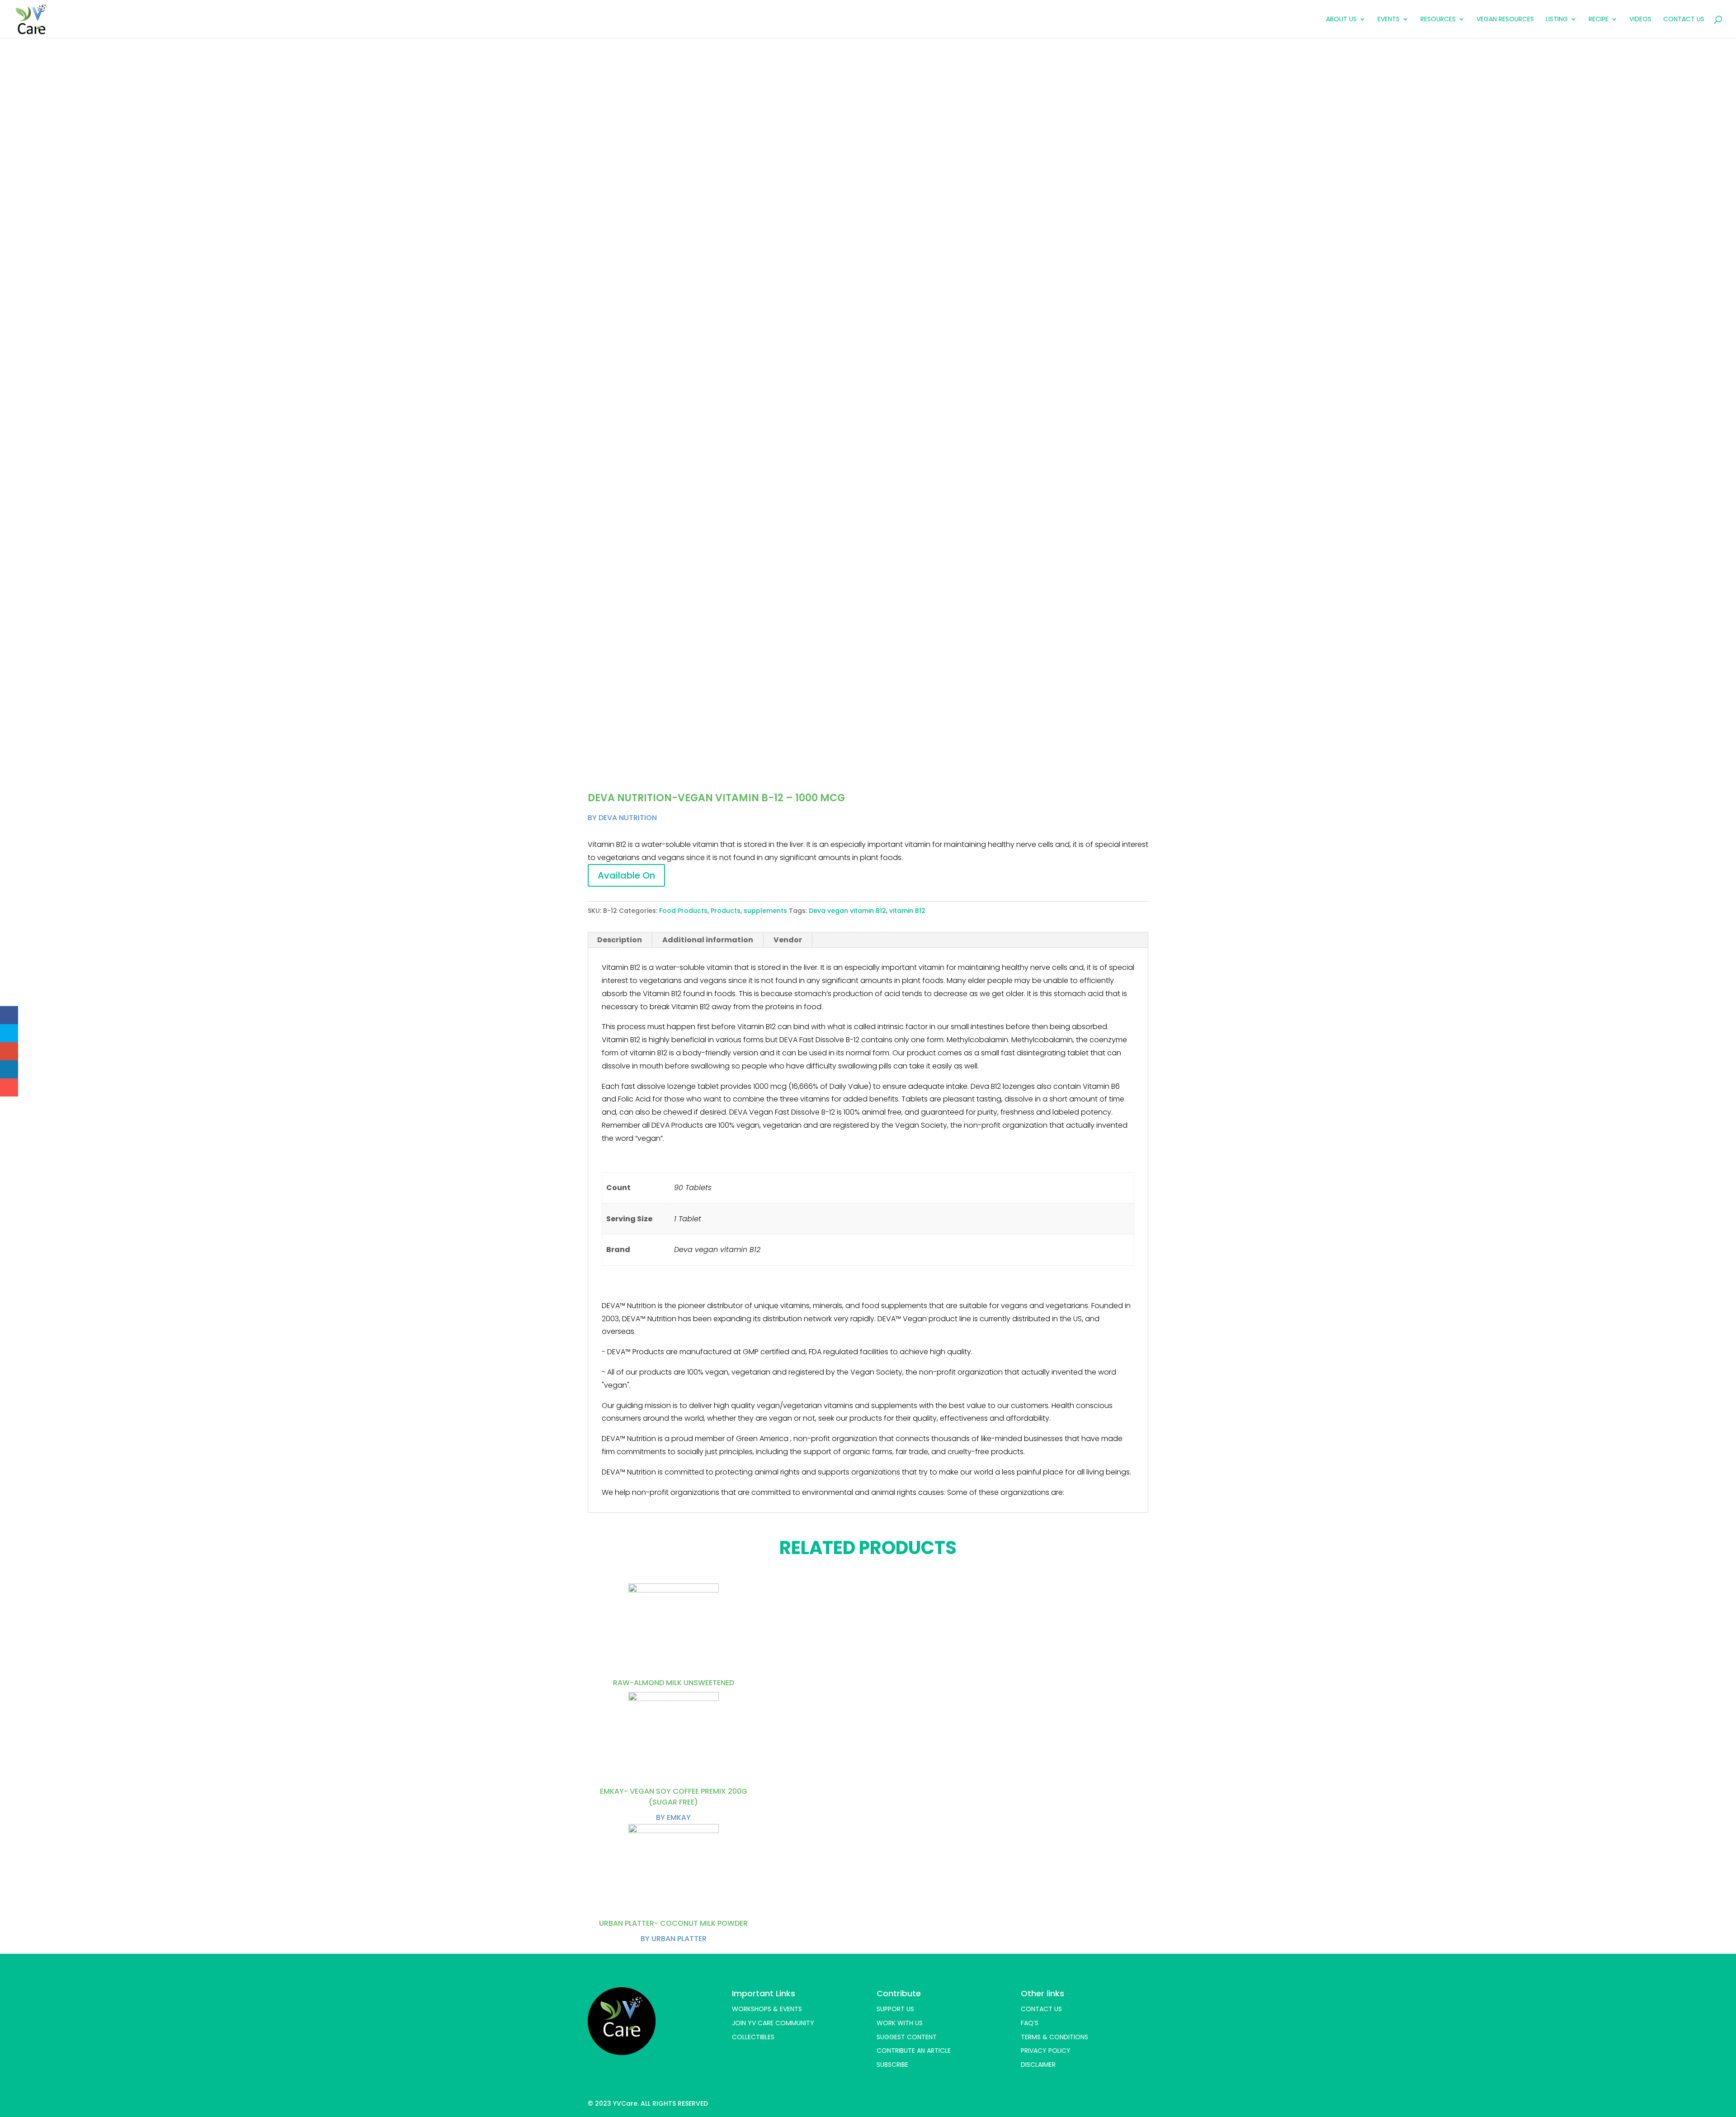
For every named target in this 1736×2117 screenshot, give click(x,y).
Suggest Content (907, 2037)
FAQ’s (1030, 2023)
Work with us (900, 2023)
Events (1389, 20)
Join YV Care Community (773, 2023)
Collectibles (753, 2037)
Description (620, 940)
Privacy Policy (1046, 2051)
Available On (626, 875)
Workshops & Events (767, 2009)
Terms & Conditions (1054, 2037)
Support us (895, 2009)
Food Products (683, 911)
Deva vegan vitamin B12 (847, 911)
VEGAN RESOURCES (1505, 20)
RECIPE (1599, 20)
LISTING (1557, 20)
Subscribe (892, 2065)
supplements (765, 911)
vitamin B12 (907, 911)
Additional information (708, 940)
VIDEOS (1640, 20)
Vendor (788, 940)
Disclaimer (1038, 2065)
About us (1341, 20)
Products (726, 911)
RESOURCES (1438, 20)
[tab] (620, 940)
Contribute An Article (914, 2051)
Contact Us (1684, 20)
